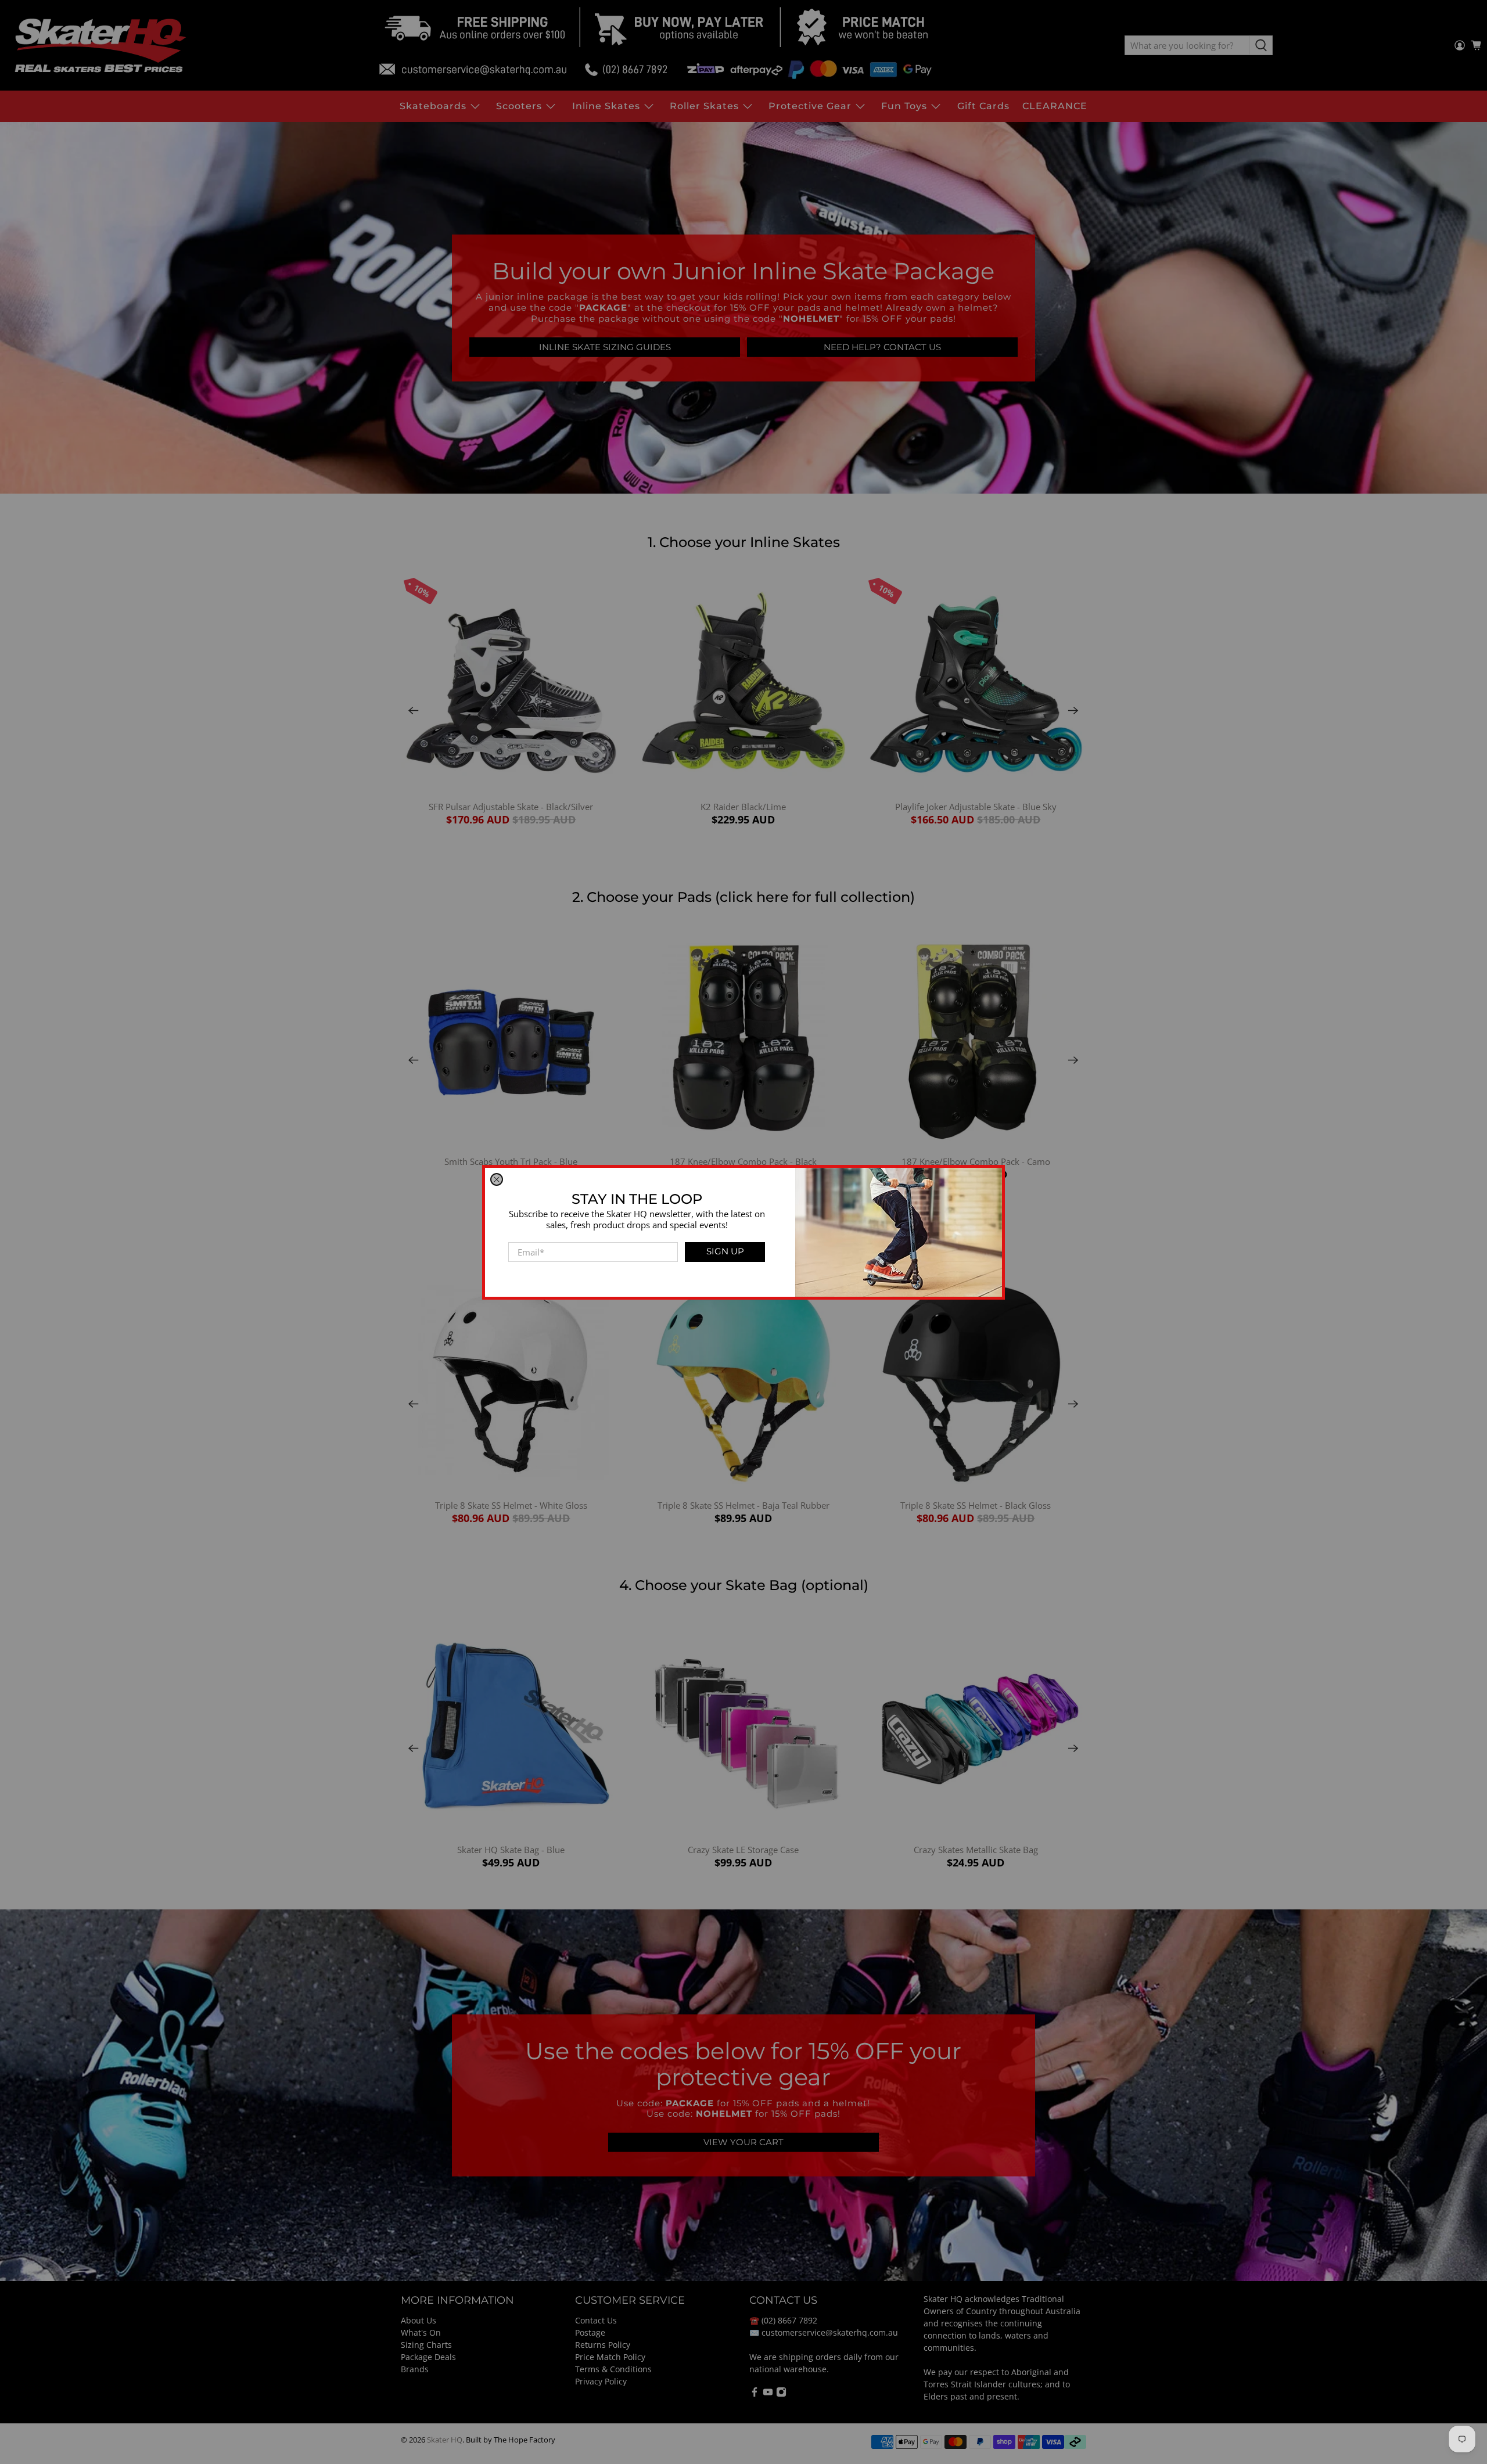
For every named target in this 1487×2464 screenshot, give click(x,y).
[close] (497, 1179)
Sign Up (725, 1251)
